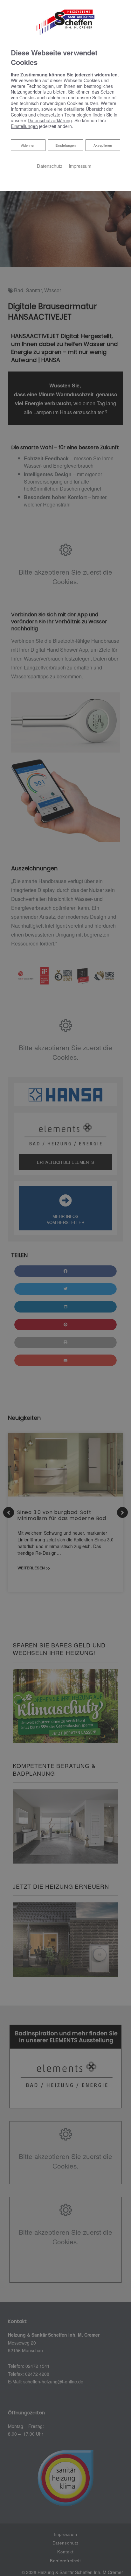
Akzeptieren (103, 145)
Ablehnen (28, 145)
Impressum (80, 166)
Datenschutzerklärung (50, 120)
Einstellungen (65, 145)
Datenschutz (50, 166)
